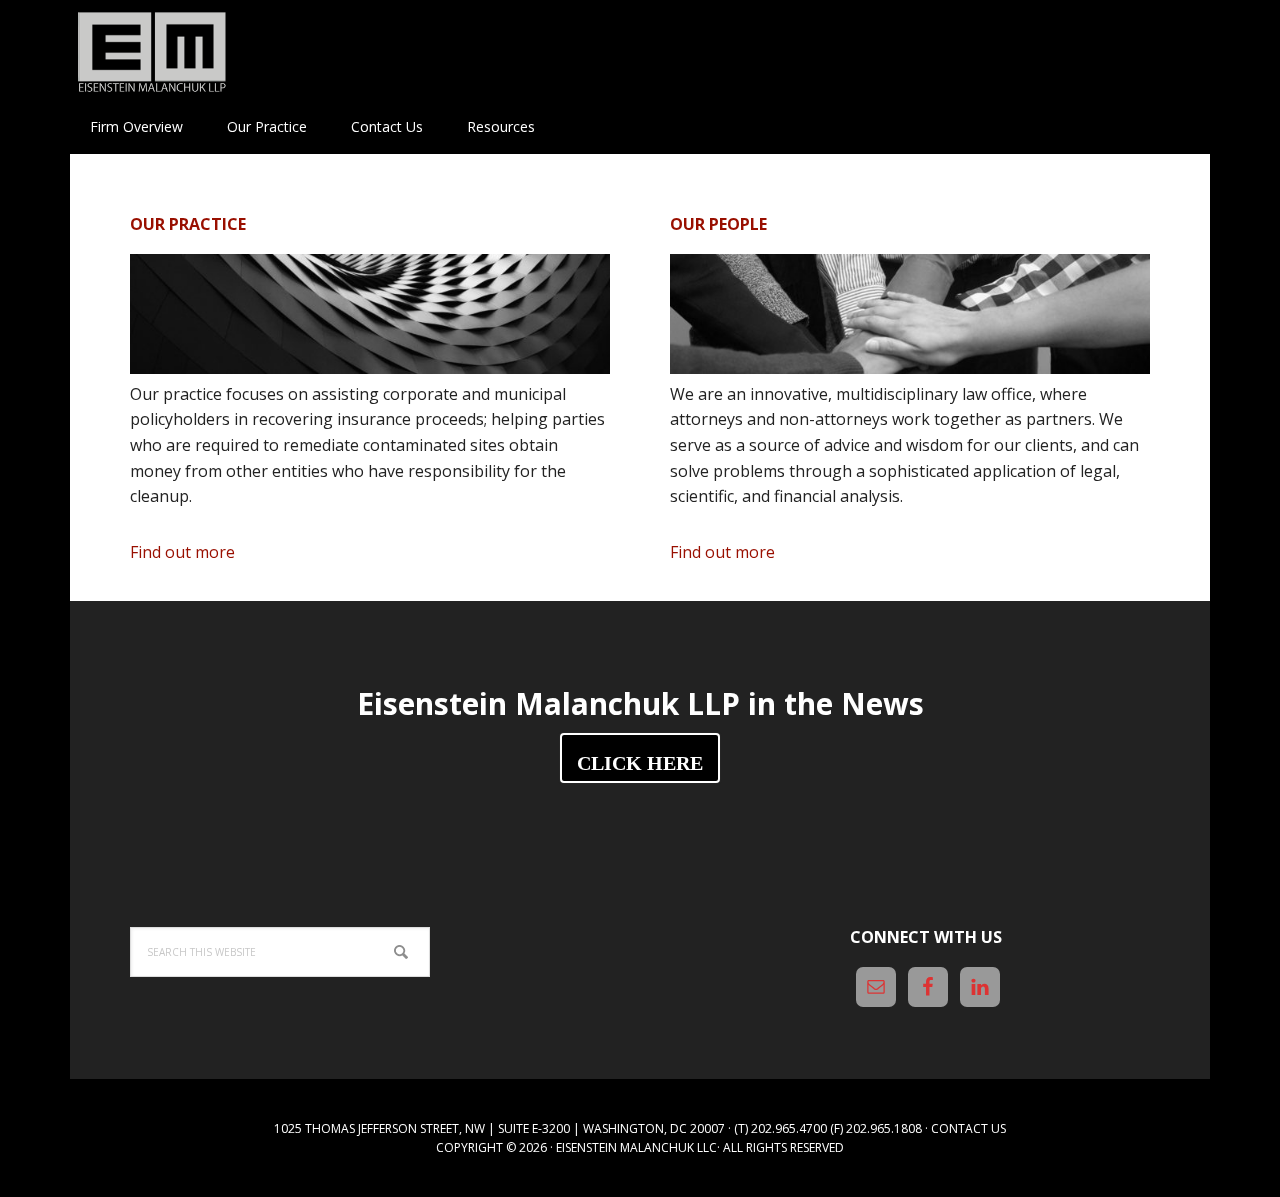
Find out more (212, 553)
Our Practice (188, 224)
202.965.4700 (789, 1128)
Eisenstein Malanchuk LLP (200, 50)
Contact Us (968, 1128)
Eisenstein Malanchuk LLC (636, 1147)
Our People (718, 224)
